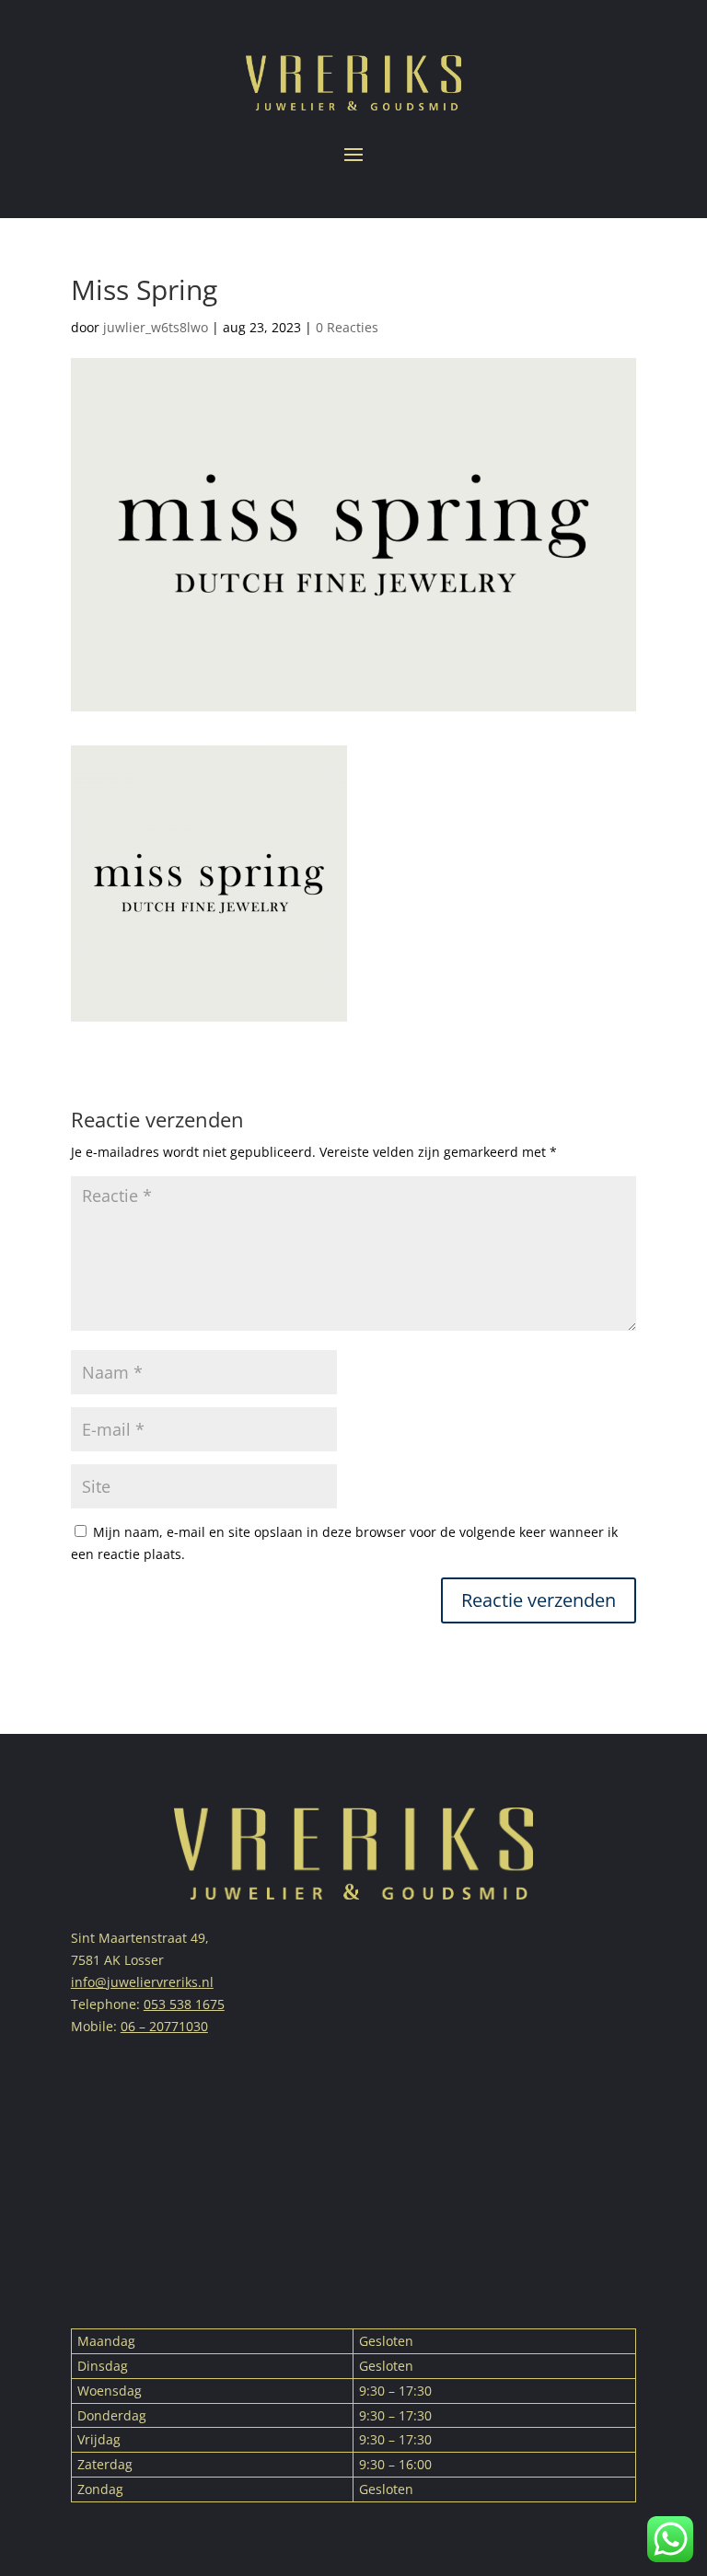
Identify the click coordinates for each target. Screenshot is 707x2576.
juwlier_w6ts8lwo (156, 327)
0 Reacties (347, 327)
